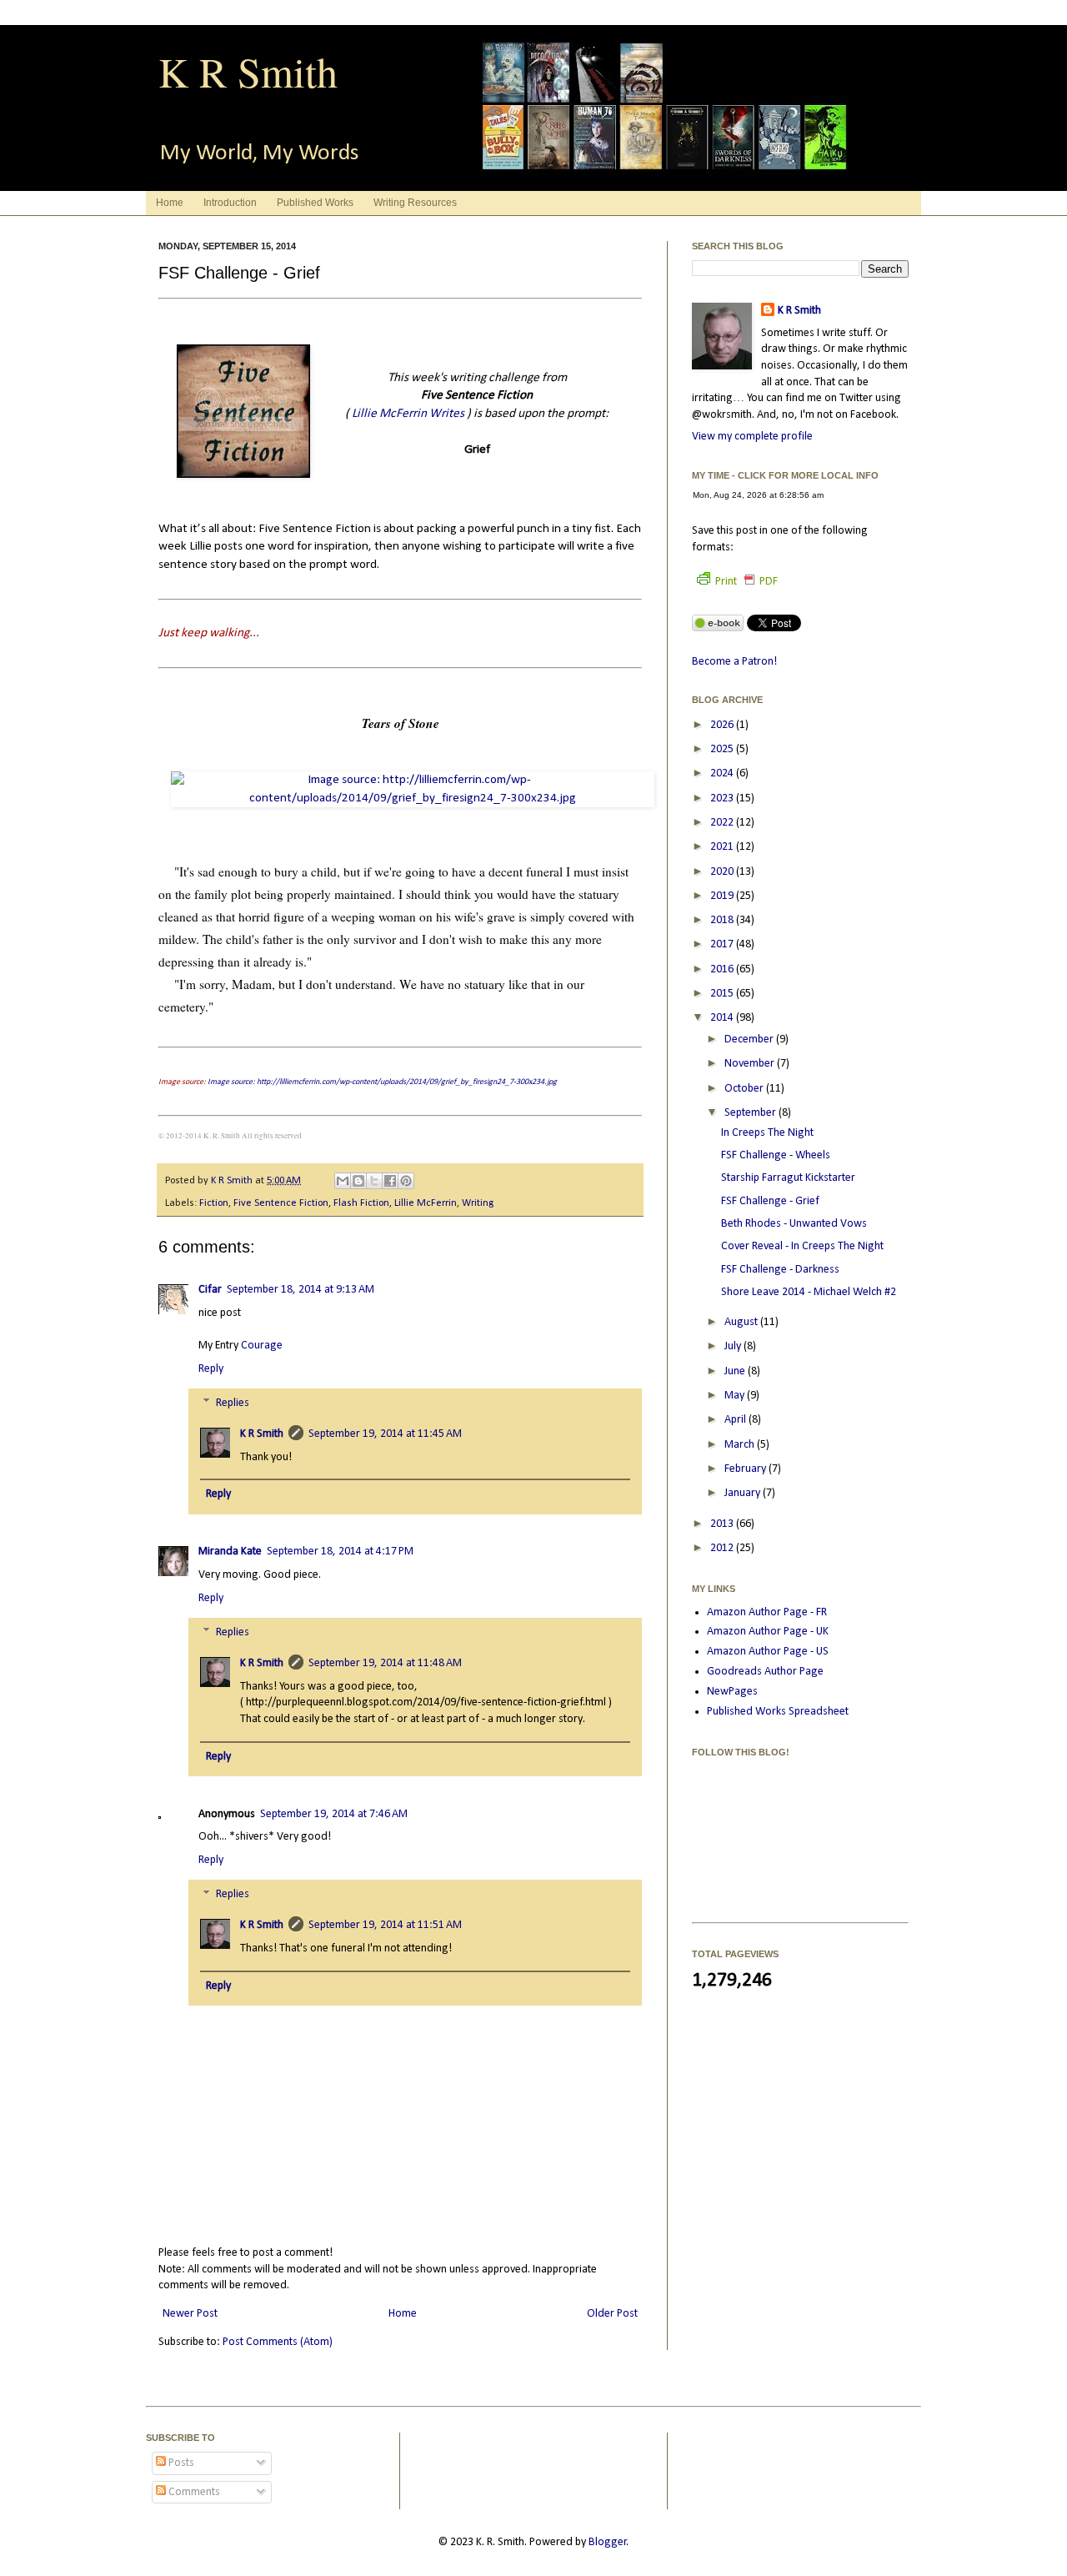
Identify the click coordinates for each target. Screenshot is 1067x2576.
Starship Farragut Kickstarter (788, 1178)
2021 (723, 847)
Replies (233, 1404)
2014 (723, 1018)
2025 (723, 749)
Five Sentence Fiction (281, 1203)
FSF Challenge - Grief (770, 1201)
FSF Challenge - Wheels (776, 1155)
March (741, 1445)
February (746, 1469)
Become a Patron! (734, 662)
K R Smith (248, 71)
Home (170, 203)
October (745, 1089)
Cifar (210, 1290)
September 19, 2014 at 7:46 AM (334, 1814)
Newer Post (190, 2314)
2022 (723, 823)
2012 (723, 1548)
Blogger (608, 2542)
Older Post (612, 2314)
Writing (478, 1203)
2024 (723, 773)
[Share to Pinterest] (406, 1181)
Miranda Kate (230, 1552)
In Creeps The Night (767, 1133)
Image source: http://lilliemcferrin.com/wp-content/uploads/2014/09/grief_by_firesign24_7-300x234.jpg (382, 1082)
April (736, 1420)
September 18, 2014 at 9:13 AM (301, 1290)
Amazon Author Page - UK (768, 1632)
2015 (723, 994)
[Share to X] (374, 1181)
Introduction (230, 203)
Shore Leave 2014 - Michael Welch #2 (809, 1292)
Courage (262, 1346)
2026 (723, 725)
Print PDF (746, 582)
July (734, 1346)
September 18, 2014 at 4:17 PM (340, 1552)
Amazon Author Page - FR (767, 1612)
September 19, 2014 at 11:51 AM (385, 1925)
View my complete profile (752, 437)
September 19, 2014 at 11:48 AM (385, 1663)
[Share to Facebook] (390, 1181)
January (744, 1493)
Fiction (214, 1203)
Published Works (315, 203)
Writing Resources (415, 203)
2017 (723, 944)
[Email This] (343, 1181)
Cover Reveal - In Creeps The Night (802, 1246)
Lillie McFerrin (426, 1203)
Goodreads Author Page (765, 1672)
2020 (723, 872)
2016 (723, 969)
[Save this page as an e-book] (718, 628)
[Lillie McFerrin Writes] (243, 475)
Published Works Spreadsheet (778, 1712)
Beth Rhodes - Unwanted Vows (794, 1224)
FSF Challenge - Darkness (780, 1270)
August (742, 1322)
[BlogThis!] (358, 1181)
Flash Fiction (361, 1203)
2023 (723, 798)
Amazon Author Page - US (768, 1652)
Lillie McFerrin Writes (408, 414)
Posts (180, 2463)
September (751, 1113)
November (751, 1064)
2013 (723, 1524)
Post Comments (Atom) (278, 2342)
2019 (723, 896)
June (736, 1371)
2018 (723, 920)
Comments (193, 2492)
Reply (211, 1369)
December (750, 1039)
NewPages (732, 1692)
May (736, 1396)
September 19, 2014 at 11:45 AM (385, 1434)
